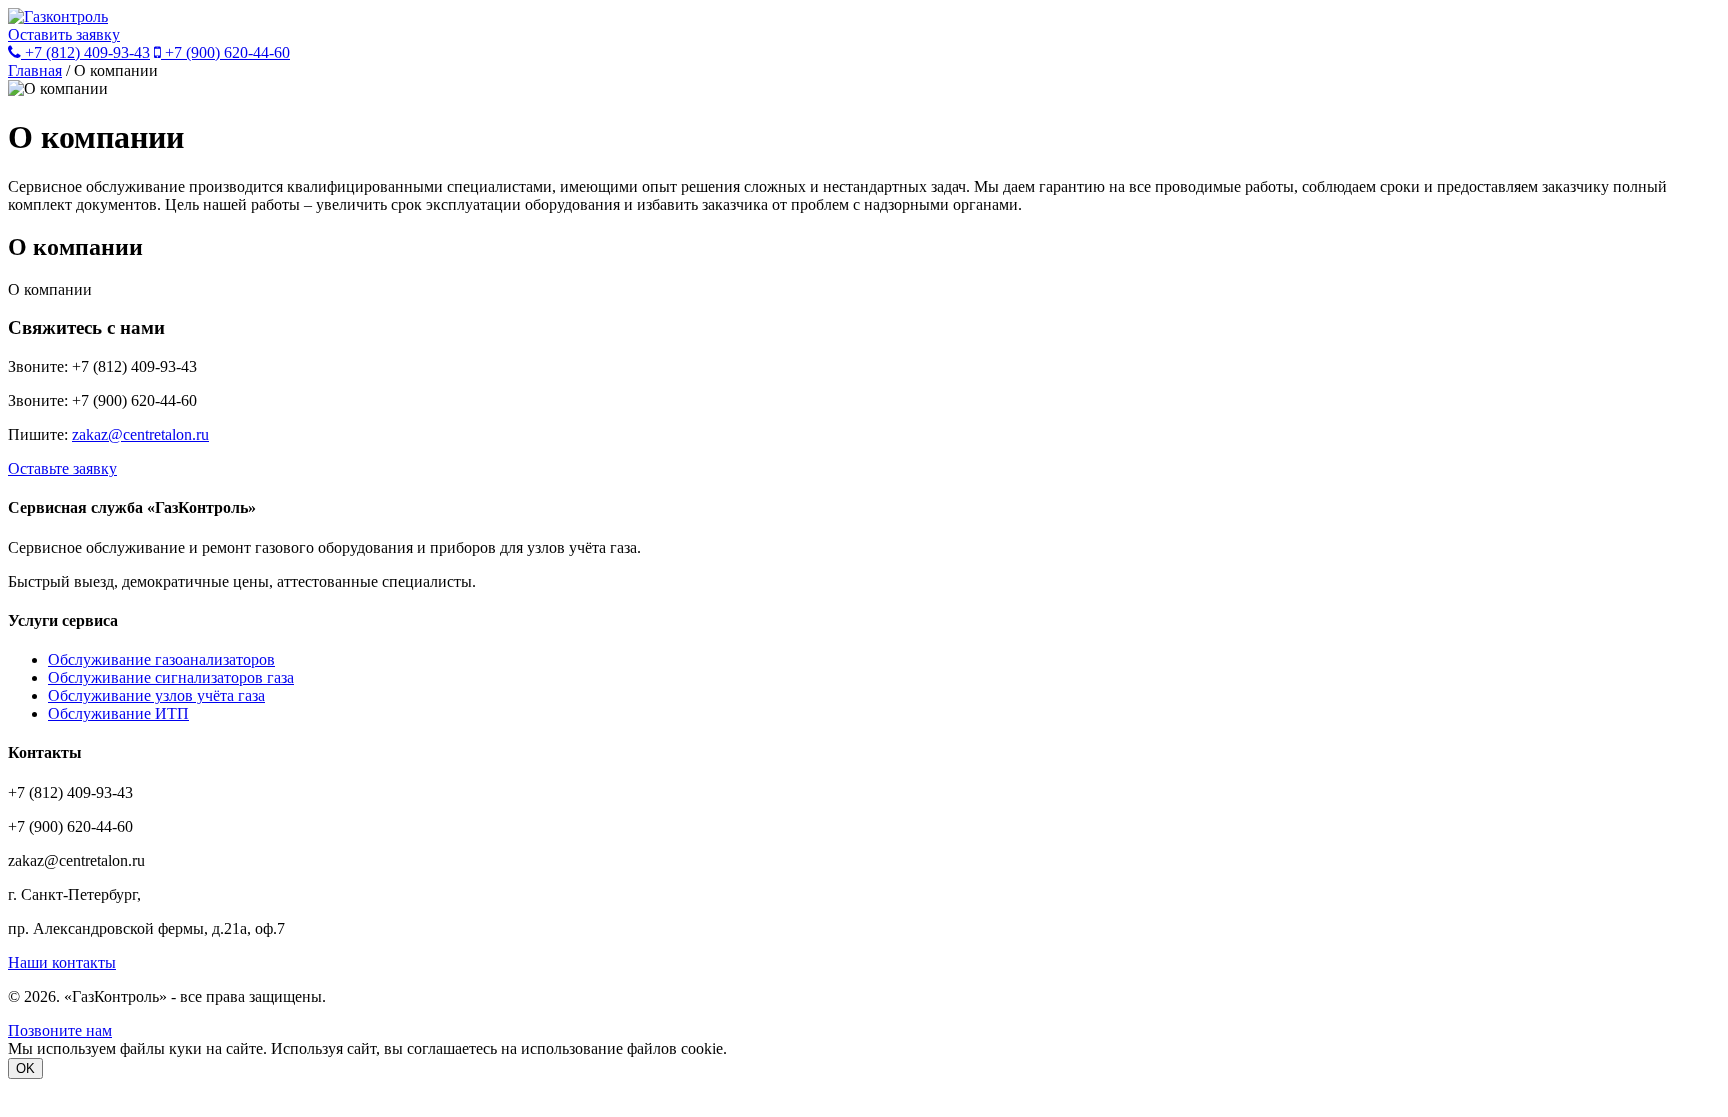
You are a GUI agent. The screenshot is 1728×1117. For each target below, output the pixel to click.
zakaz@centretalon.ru (140, 434)
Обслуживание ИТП (118, 713)
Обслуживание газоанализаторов (161, 659)
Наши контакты (62, 962)
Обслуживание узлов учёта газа (156, 695)
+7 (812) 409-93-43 (85, 52)
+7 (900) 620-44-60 (225, 52)
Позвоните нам (60, 1030)
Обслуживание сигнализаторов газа (171, 677)
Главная (35, 70)
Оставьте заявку (62, 468)
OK (25, 1068)
